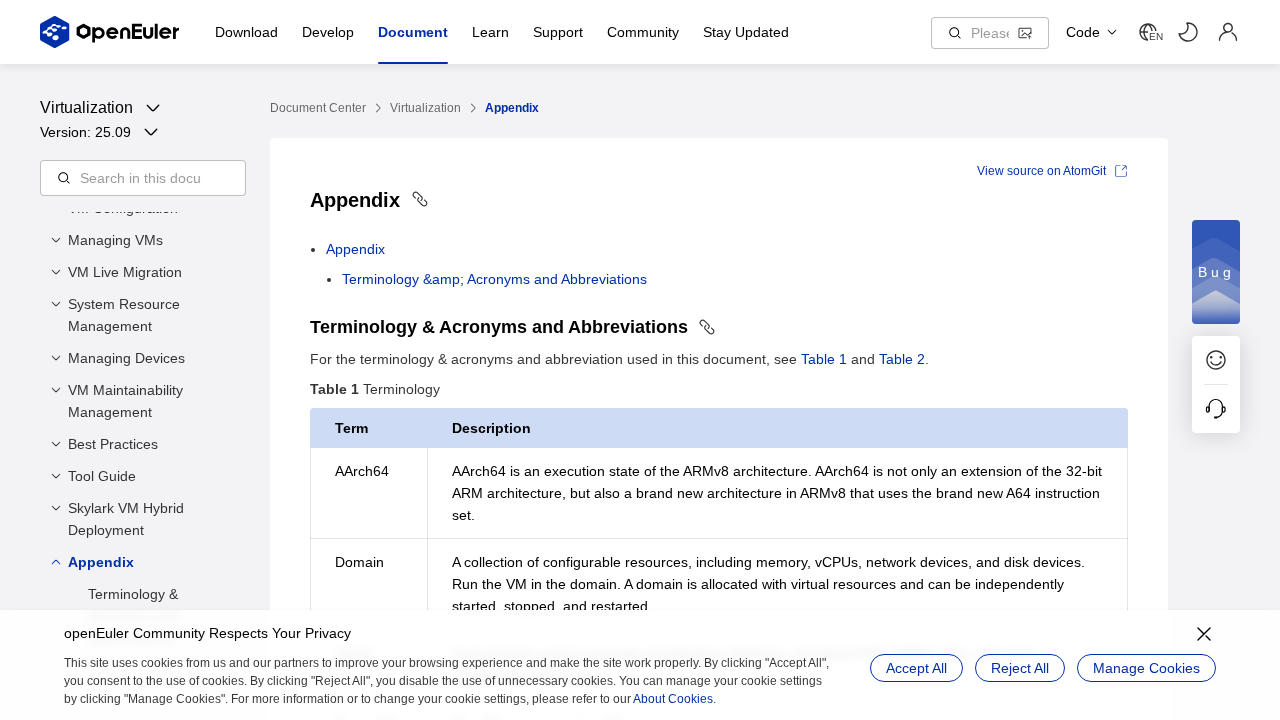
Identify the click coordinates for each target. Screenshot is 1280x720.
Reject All (1020, 668)
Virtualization (425, 108)
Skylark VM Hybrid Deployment (126, 519)
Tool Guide (102, 476)
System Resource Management (124, 315)
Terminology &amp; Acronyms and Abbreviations (494, 279)
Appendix (101, 562)
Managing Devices (126, 358)
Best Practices (113, 444)
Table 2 (902, 359)
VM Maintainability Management (125, 401)
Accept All (916, 668)
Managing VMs (115, 240)
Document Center (318, 108)
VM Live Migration (125, 272)
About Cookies (673, 699)
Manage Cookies (1146, 668)
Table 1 (824, 359)
